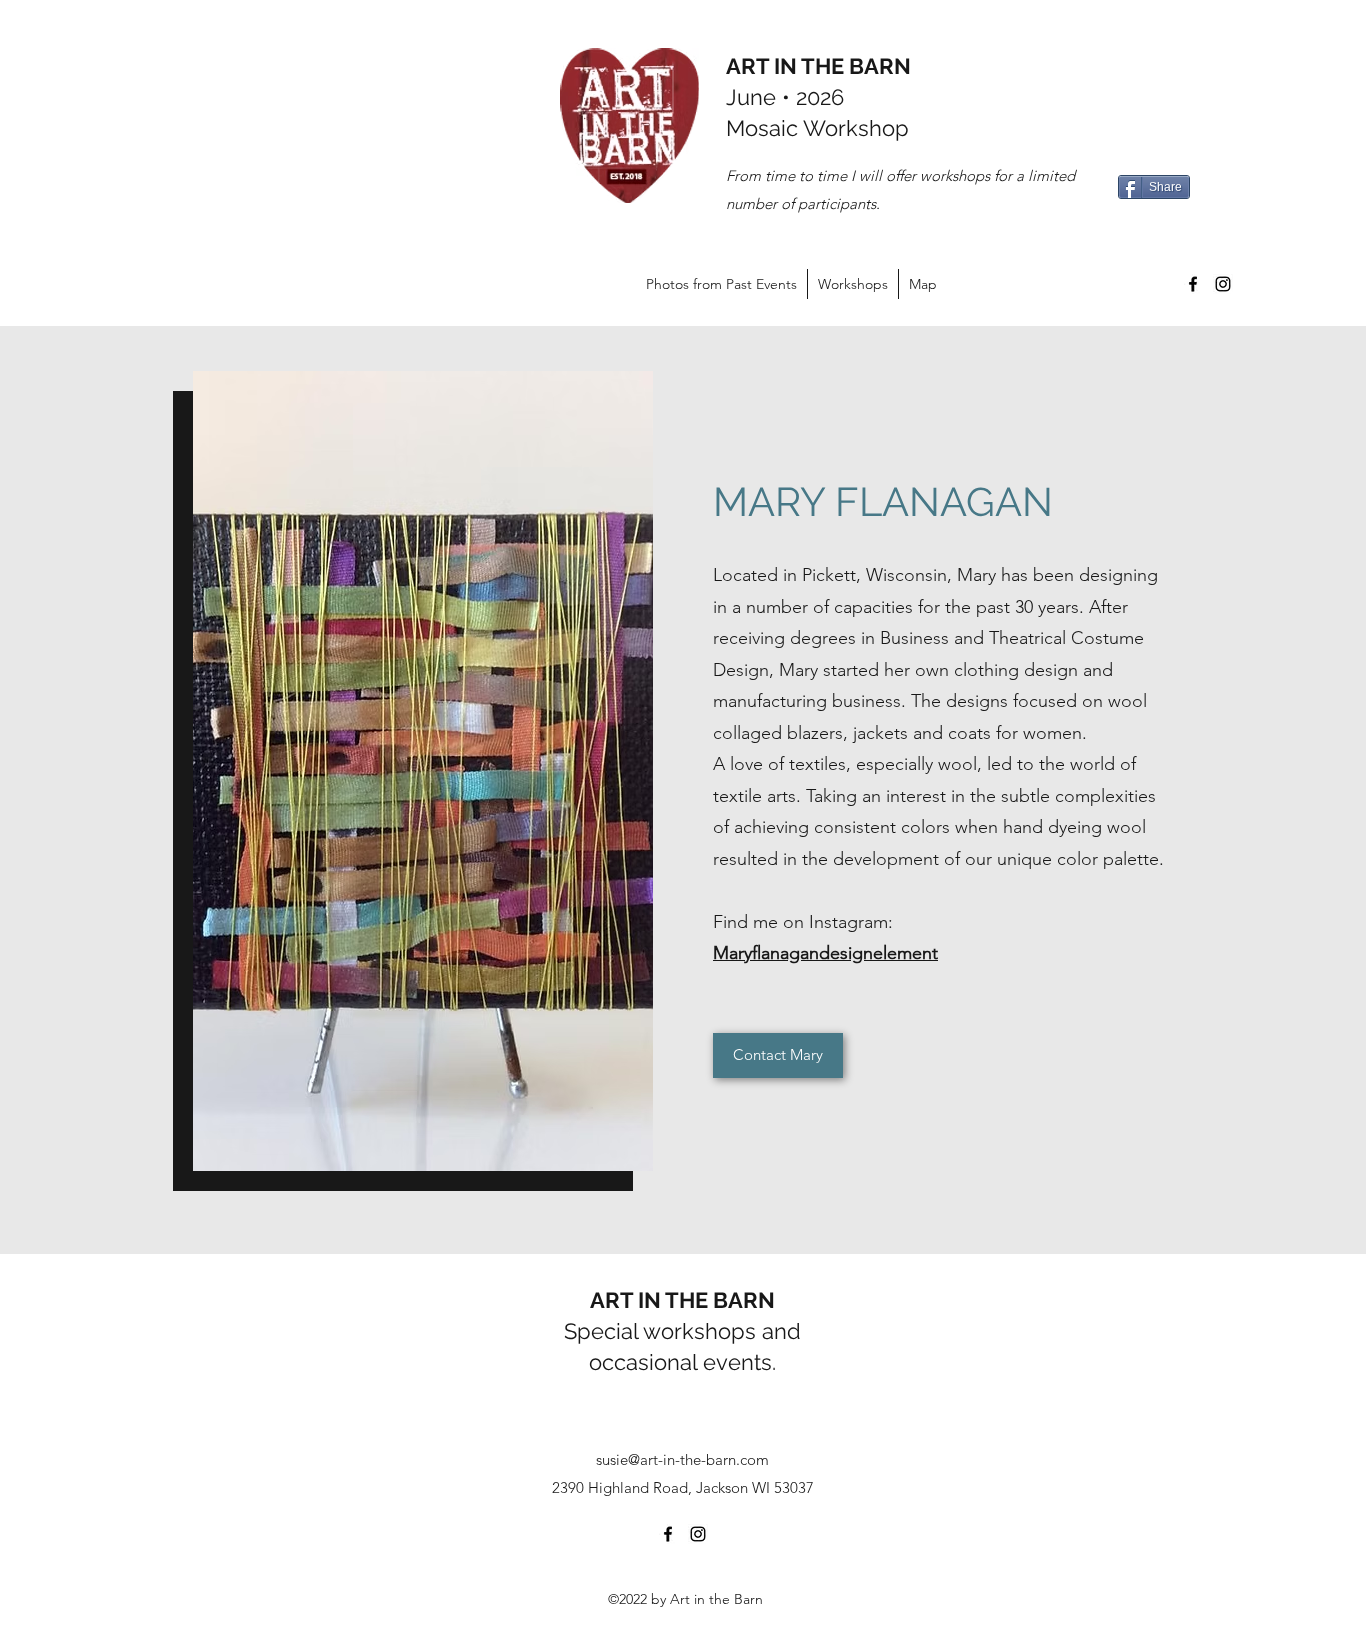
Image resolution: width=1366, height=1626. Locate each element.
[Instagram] (1223, 284)
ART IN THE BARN (818, 66)
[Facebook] (1193, 284)
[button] (423, 771)
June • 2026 (785, 97)
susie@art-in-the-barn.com (682, 1459)
